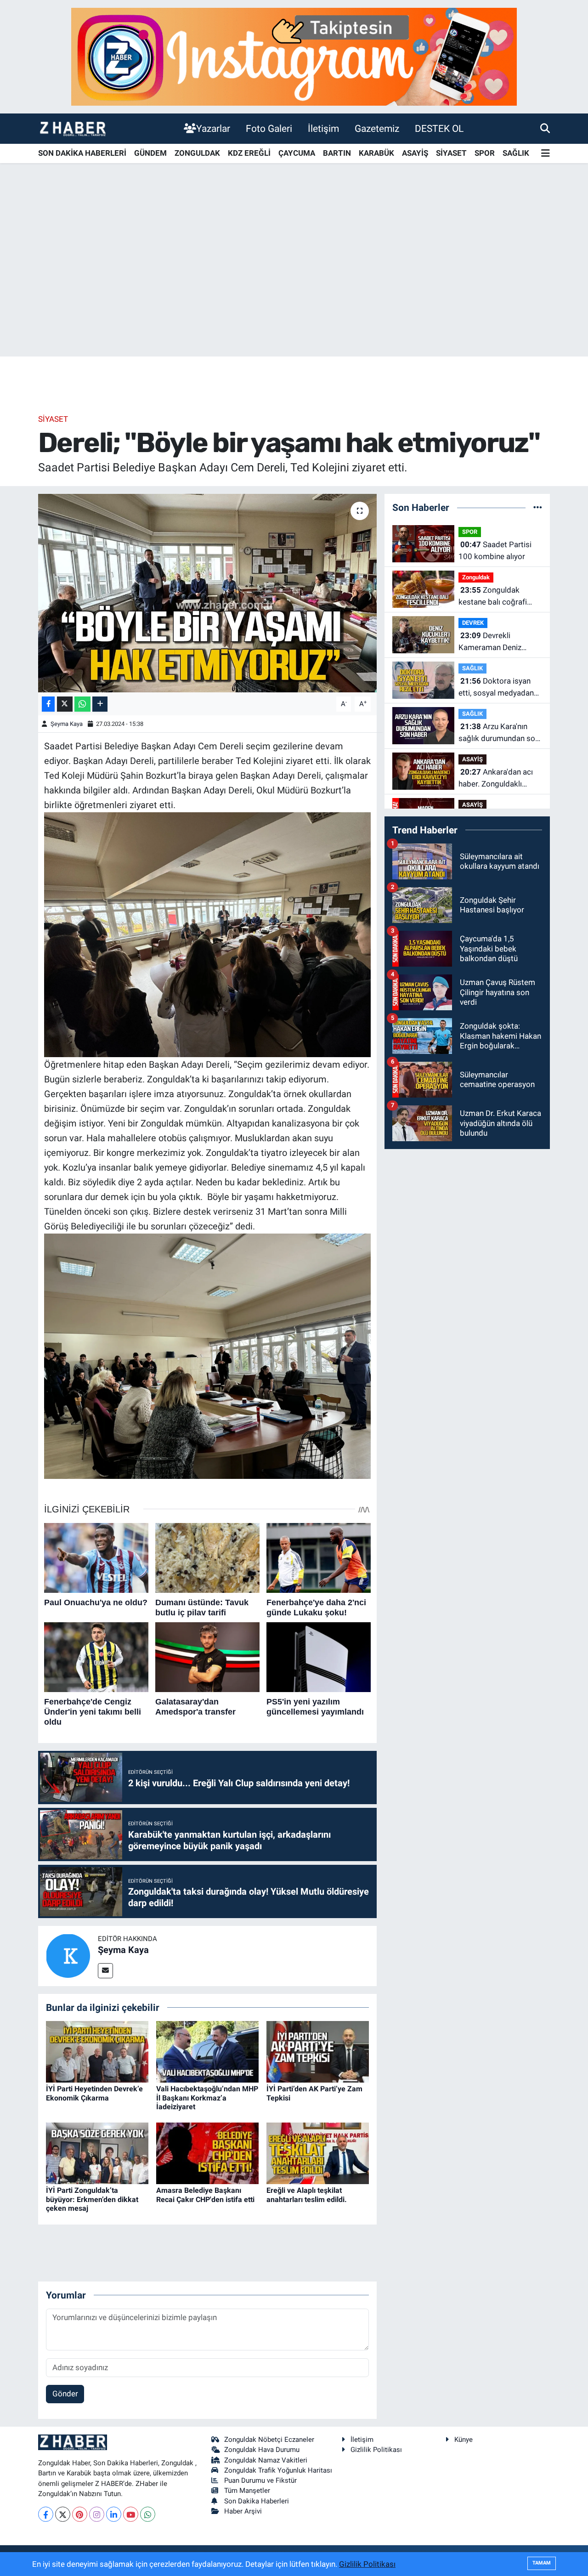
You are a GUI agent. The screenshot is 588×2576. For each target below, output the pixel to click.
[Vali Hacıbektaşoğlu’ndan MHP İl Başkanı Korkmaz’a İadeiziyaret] (207, 2051)
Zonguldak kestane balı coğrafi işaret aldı (493, 597)
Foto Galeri (269, 128)
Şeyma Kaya (67, 724)
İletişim (323, 128)
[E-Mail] (105, 1971)
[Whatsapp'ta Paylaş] (82, 704)
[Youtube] (131, 2514)
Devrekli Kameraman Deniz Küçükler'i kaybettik (492, 642)
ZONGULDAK (197, 153)
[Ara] (545, 128)
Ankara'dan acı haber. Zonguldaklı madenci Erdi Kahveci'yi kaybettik (499, 778)
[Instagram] (97, 2514)
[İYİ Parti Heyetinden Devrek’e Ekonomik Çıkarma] (97, 2051)
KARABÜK (376, 153)
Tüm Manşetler (247, 2491)
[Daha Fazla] (100, 704)
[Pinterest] (80, 2514)
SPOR (485, 153)
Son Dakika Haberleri (257, 2501)
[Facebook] (46, 2514)
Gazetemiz (377, 128)
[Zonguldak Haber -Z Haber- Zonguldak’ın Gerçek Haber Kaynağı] (73, 128)
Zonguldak (476, 577)
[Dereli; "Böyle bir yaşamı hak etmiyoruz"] (207, 593)
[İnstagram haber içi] (294, 56)
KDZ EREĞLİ (249, 153)
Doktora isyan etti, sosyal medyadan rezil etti (496, 688)
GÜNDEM (150, 153)
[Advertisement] (294, 284)
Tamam (542, 2563)
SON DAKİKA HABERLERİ (82, 153)
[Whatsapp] (148, 2514)
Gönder (65, 2394)
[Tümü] (538, 507)
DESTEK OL (439, 128)
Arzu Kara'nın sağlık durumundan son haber (499, 733)
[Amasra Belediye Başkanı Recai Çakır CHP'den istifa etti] (207, 2153)
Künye (464, 2440)
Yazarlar (213, 128)
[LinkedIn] (114, 2514)
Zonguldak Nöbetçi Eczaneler (269, 2440)
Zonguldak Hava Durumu (262, 2450)
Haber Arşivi (243, 2511)
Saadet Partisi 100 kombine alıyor (495, 550)
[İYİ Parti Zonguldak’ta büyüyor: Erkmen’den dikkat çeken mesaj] (97, 2153)
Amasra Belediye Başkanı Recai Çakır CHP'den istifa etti (205, 2195)
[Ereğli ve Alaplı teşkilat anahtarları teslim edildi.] (318, 2153)
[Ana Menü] (546, 154)
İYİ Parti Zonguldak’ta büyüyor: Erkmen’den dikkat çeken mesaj (92, 2199)
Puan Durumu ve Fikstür (260, 2480)
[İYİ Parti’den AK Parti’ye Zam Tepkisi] (318, 2051)
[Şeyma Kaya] (68, 1955)
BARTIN (337, 153)
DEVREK (473, 623)
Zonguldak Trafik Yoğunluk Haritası (278, 2470)
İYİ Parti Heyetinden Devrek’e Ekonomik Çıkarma (94, 2093)
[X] (63, 2514)
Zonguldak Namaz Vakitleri (266, 2460)
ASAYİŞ (415, 153)
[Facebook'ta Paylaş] (48, 704)
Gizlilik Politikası (376, 2450)
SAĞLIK (516, 153)
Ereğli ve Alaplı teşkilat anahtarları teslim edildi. (307, 2195)
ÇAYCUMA (297, 153)
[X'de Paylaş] (65, 704)
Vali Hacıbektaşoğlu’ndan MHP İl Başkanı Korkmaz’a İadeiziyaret (207, 2098)
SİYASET (451, 153)
